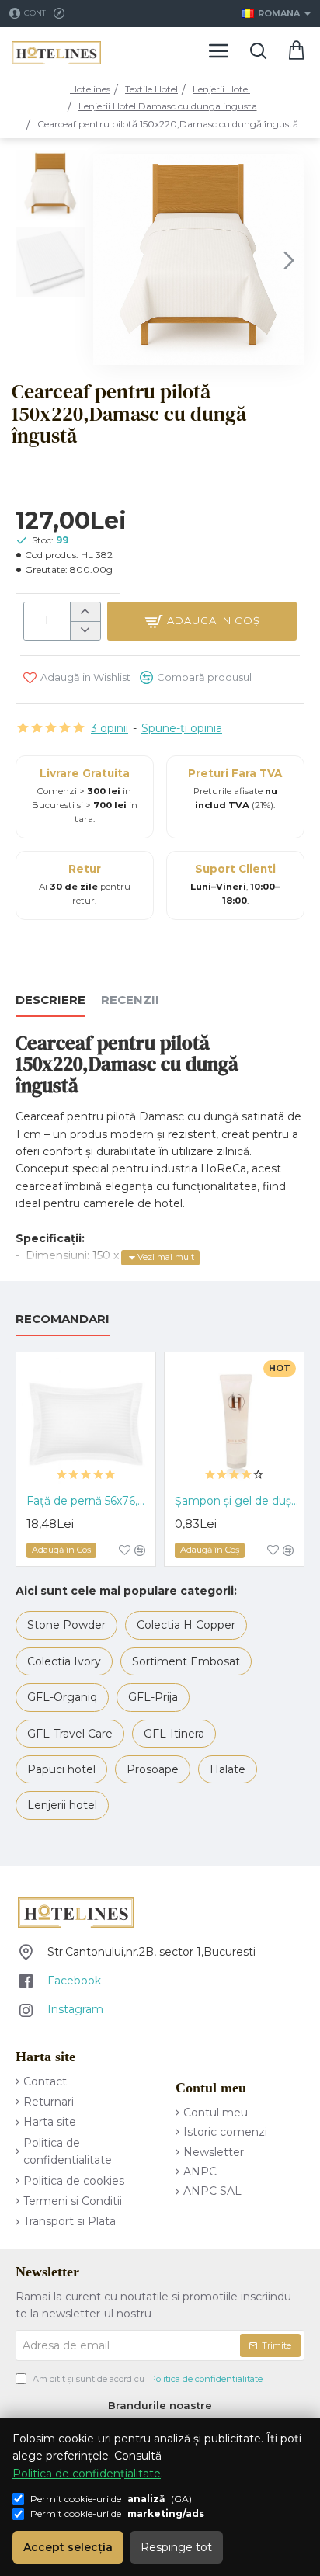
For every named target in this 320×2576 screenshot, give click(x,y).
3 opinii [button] (110, 728)
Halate (228, 1769)
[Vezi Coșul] (297, 50)
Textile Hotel (151, 89)
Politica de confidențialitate (87, 2474)
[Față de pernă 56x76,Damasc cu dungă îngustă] (86, 1422)
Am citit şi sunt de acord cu (146, 2379)
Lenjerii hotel (62, 1805)
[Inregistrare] (61, 14)
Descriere (50, 1000)
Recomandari (63, 1319)
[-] (85, 630)
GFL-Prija (153, 1697)
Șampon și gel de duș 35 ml (237, 1501)
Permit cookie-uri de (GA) (111, 2499)
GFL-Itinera (174, 1734)
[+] (85, 612)
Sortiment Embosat (186, 1661)
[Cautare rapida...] (258, 50)
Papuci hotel (61, 1769)
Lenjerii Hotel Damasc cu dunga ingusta (168, 106)
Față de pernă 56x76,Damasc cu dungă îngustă (89, 1501)
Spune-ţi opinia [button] (182, 728)
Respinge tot (176, 2547)
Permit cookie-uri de (117, 2514)
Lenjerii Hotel (221, 89)
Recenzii (130, 1000)
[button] (109, 259)
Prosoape (153, 1769)
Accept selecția (68, 2547)
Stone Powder (66, 1625)
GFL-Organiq (62, 1697)
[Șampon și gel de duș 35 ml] (234, 1422)
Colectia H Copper (186, 1625)
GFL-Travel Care (70, 1734)
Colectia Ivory (64, 1661)
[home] (90, 89)
